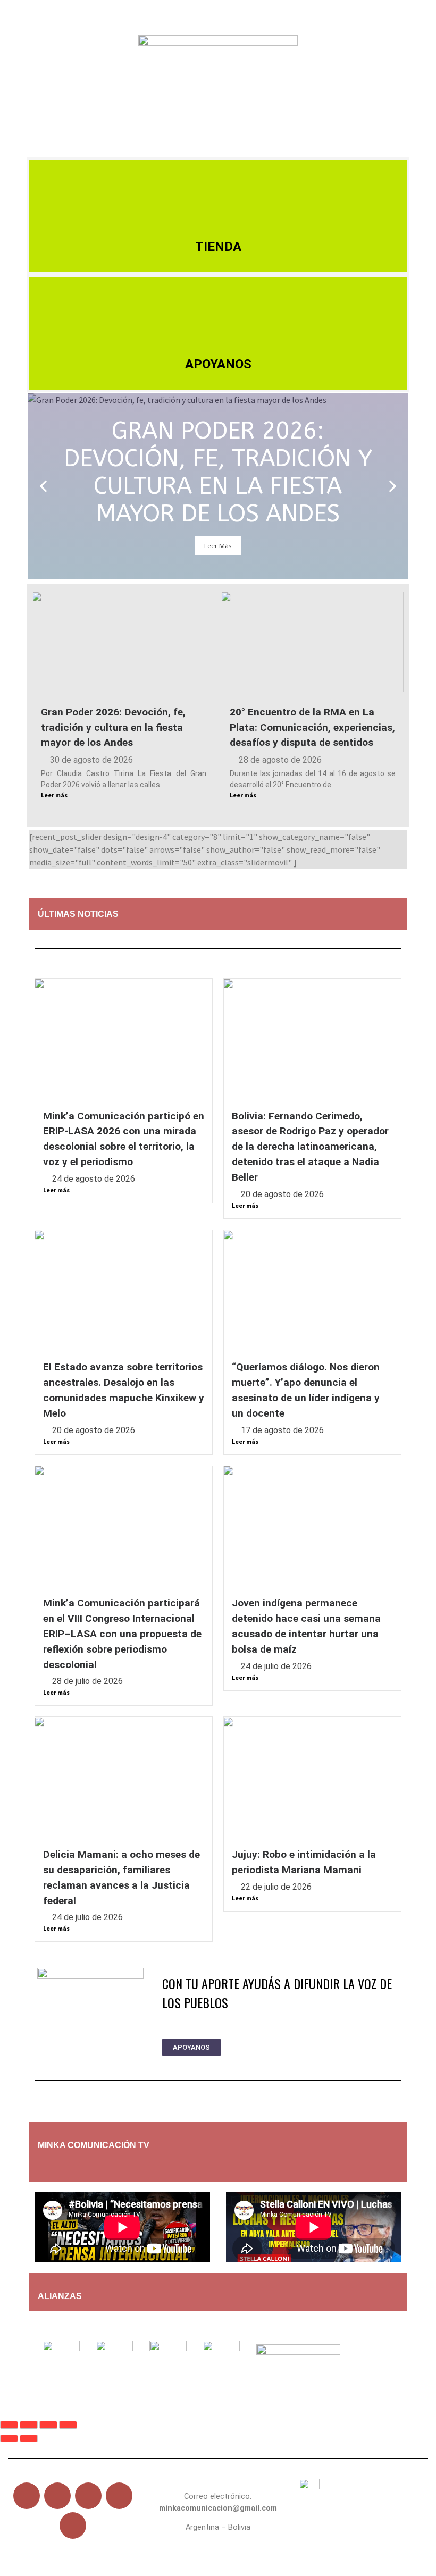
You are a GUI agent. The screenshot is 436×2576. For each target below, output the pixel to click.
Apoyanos (218, 364)
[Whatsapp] (73, 2526)
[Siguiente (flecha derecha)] (29, 2439)
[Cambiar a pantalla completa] (29, 2425)
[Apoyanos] (218, 309)
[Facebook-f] (27, 2496)
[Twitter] (57, 2496)
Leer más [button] (218, 546)
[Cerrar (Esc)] (68, 2425)
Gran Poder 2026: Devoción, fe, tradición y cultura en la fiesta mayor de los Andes (113, 727)
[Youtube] (88, 2496)
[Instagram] (119, 2496)
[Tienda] (218, 192)
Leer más (54, 795)
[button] (218, 145)
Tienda (218, 247)
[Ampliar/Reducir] (9, 2425)
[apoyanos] (104, 2166)
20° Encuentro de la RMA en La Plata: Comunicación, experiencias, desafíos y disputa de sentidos (312, 727)
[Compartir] (48, 2425)
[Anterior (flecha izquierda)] (9, 2439)
